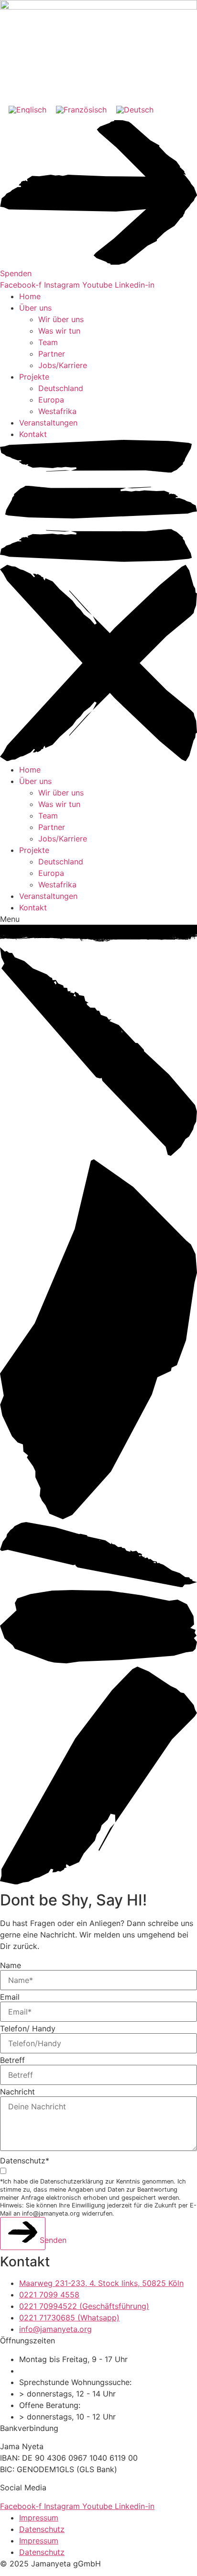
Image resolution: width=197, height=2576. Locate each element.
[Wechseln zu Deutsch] (135, 109)
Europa (51, 400)
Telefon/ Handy (28, 2028)
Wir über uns (61, 319)
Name (11, 1965)
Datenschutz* (25, 2161)
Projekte (34, 377)
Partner (52, 354)
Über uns (35, 308)
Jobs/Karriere (63, 365)
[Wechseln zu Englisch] (27, 109)
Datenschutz (42, 2529)
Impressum (39, 2518)
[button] (98, 602)
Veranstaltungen (48, 423)
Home (30, 296)
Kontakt (33, 434)
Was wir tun (59, 331)
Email (10, 1997)
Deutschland (61, 388)
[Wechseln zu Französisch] (81, 109)
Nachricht (17, 2092)
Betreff (12, 2060)
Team (48, 342)
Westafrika (57, 411)
